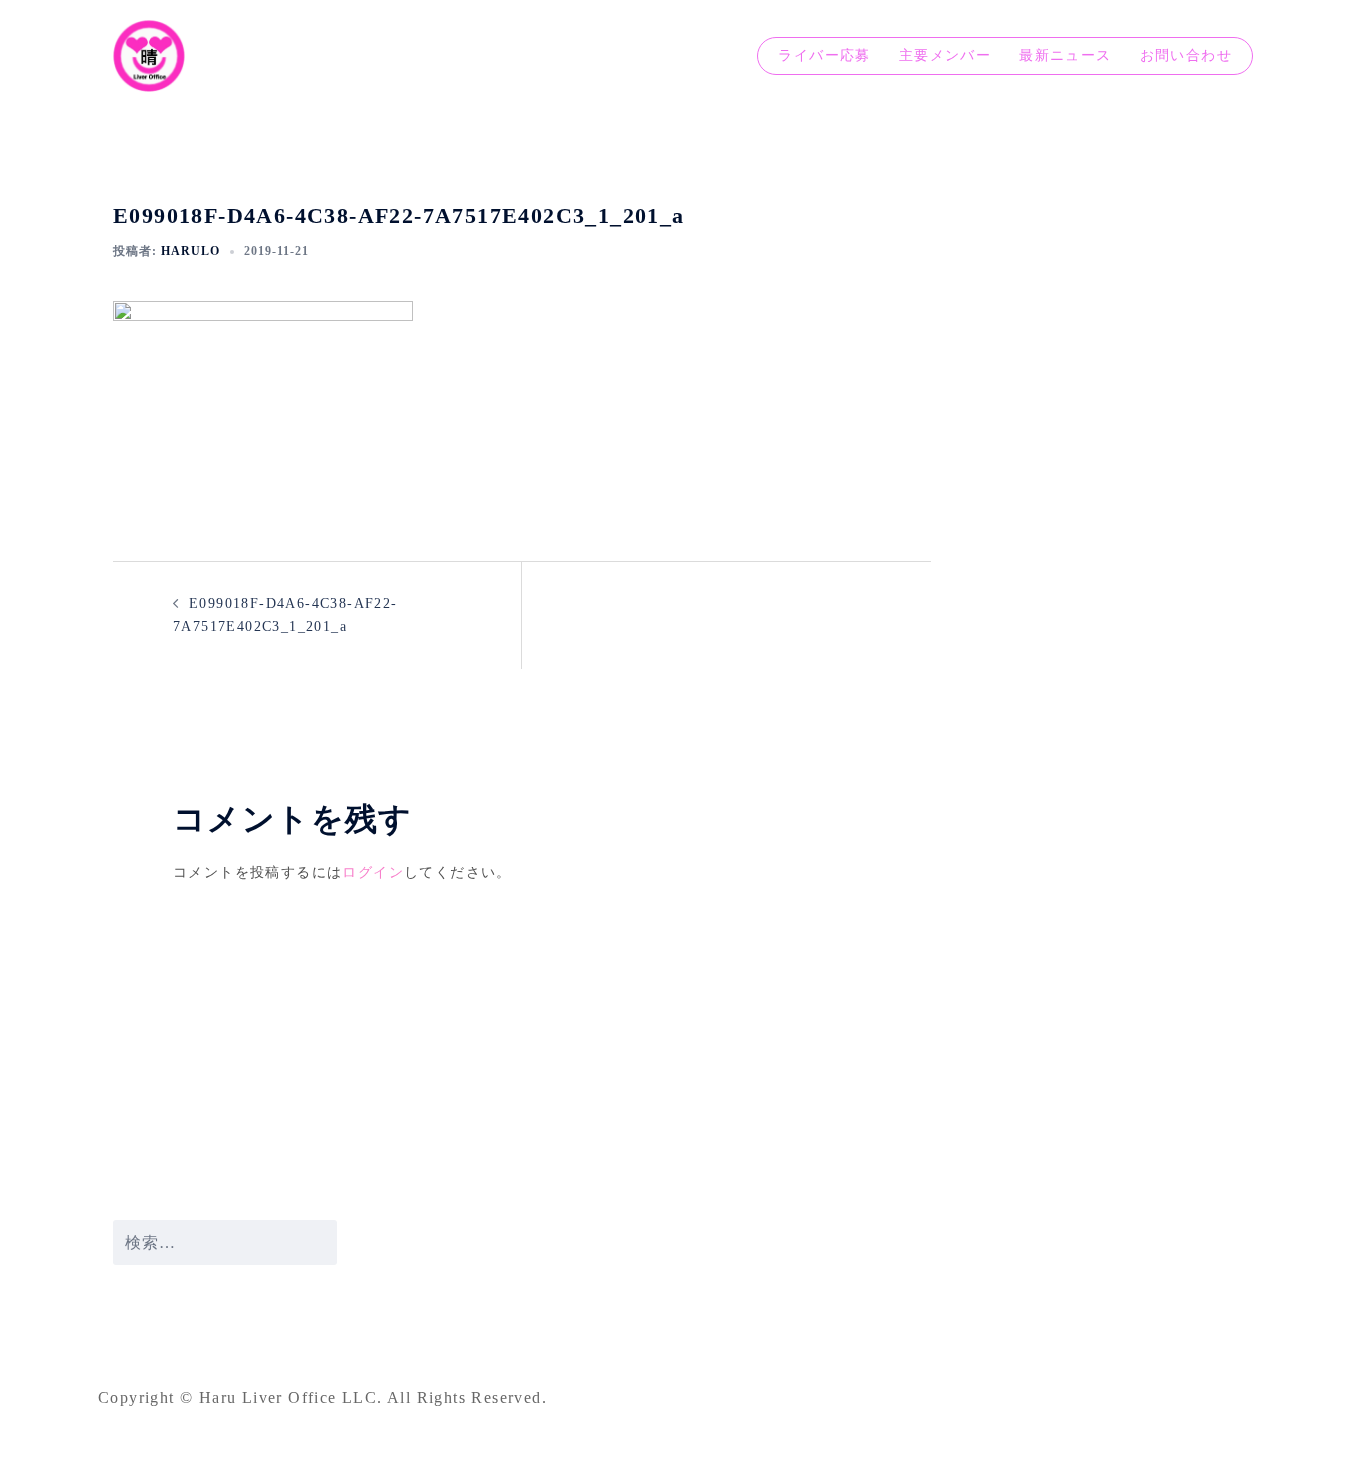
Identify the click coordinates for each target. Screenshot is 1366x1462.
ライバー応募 (824, 55)
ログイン (373, 872)
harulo (190, 251)
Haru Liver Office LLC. (293, 1397)
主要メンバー (945, 55)
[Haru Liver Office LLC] (149, 54)
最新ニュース (1065, 55)
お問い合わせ (1186, 55)
